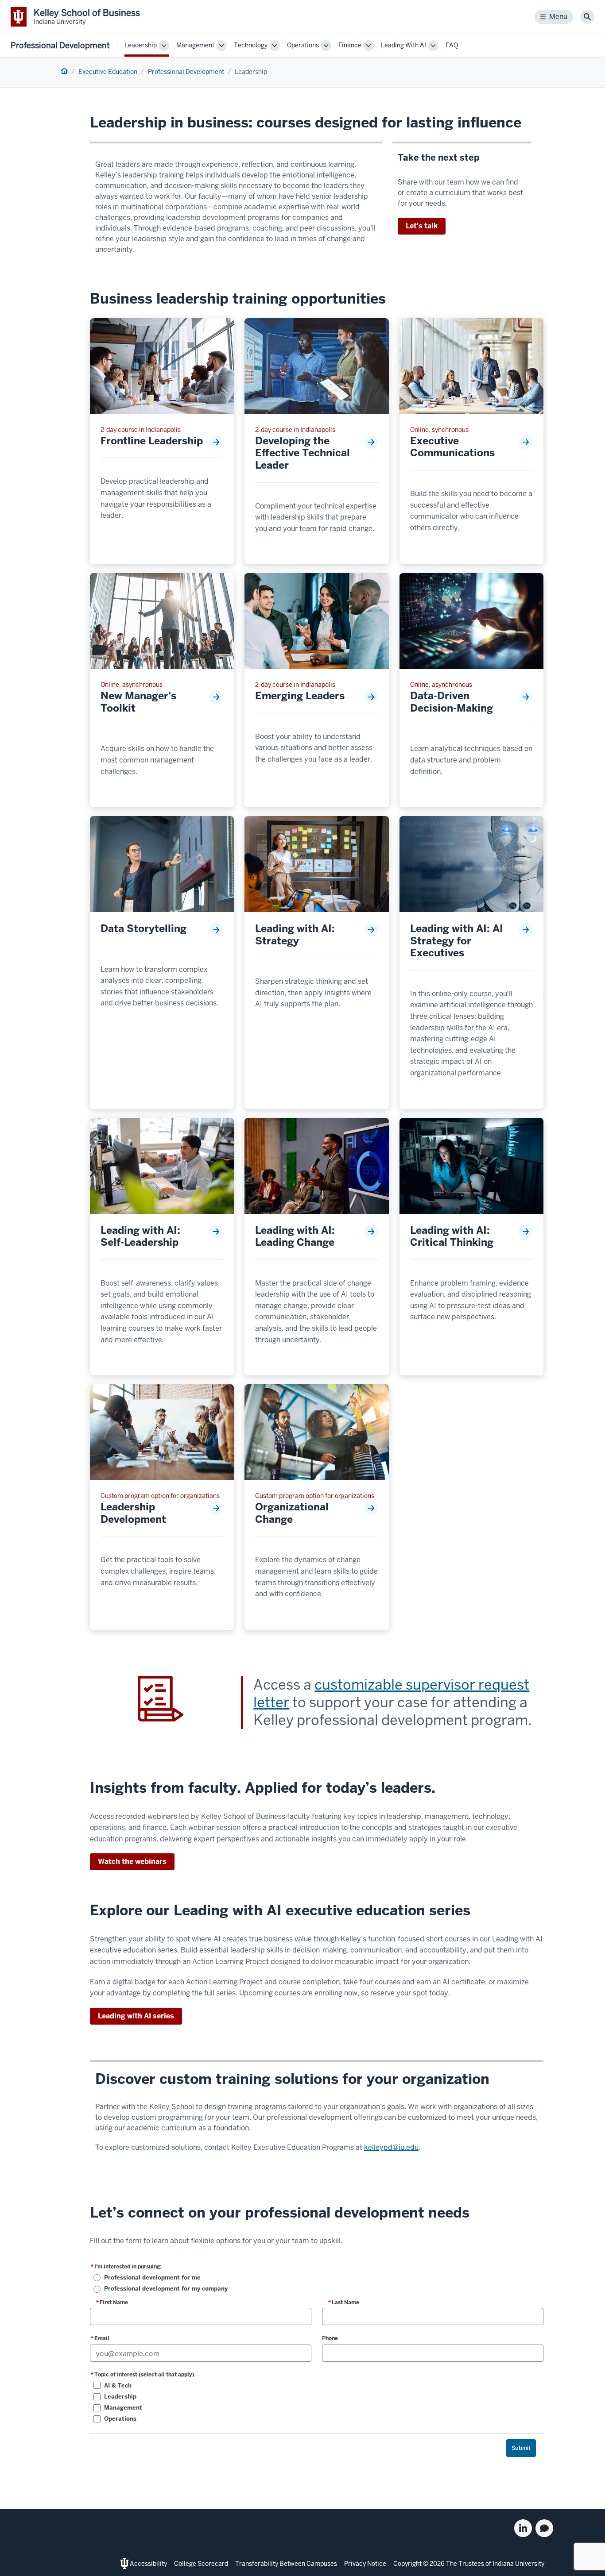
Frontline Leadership (152, 441)
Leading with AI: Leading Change (295, 1237)
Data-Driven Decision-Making (452, 702)
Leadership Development (133, 1513)
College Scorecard (201, 2564)
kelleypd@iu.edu (391, 2147)
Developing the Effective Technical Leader (302, 453)
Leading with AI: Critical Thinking (452, 1237)
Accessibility (148, 2564)
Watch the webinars (132, 1862)
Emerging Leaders (300, 696)
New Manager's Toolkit (138, 702)
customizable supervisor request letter (391, 1693)
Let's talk (422, 226)
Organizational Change (292, 1513)
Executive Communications (452, 447)
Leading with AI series (136, 2016)
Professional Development (60, 45)
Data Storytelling (143, 929)
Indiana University (518, 2564)
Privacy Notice (365, 2564)
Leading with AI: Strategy (295, 935)
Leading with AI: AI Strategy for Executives (457, 941)
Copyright (407, 2564)
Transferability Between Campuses (286, 2564)
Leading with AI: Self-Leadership (140, 1237)
